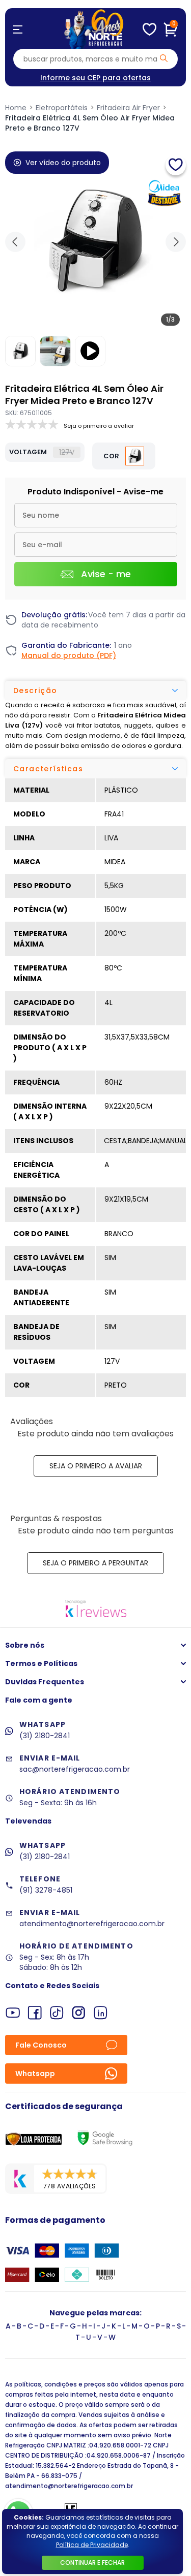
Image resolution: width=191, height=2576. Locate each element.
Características (48, 769)
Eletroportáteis (62, 108)
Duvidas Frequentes (45, 1682)
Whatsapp (35, 2074)
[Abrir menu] (18, 29)
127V (67, 452)
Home (16, 108)
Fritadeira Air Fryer (128, 108)
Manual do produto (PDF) (69, 655)
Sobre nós (25, 1645)
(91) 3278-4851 (46, 1890)
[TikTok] (57, 2013)
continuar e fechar (92, 2563)
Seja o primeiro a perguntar (95, 1563)
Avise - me (106, 574)
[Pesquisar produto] (164, 58)
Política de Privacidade (92, 2545)
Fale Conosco (41, 2045)
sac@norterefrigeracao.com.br (75, 1769)
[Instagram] (79, 2013)
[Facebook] (35, 2013)
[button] (176, 242)
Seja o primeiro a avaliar (96, 1466)
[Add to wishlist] (176, 165)
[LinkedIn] (101, 2013)
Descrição (35, 690)
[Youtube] (13, 2013)
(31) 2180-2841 (45, 1736)
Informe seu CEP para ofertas (95, 78)
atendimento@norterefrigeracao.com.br (92, 1924)
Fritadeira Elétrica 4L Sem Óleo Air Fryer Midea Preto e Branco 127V (90, 123)
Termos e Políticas (41, 1663)
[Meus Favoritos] (149, 29)
